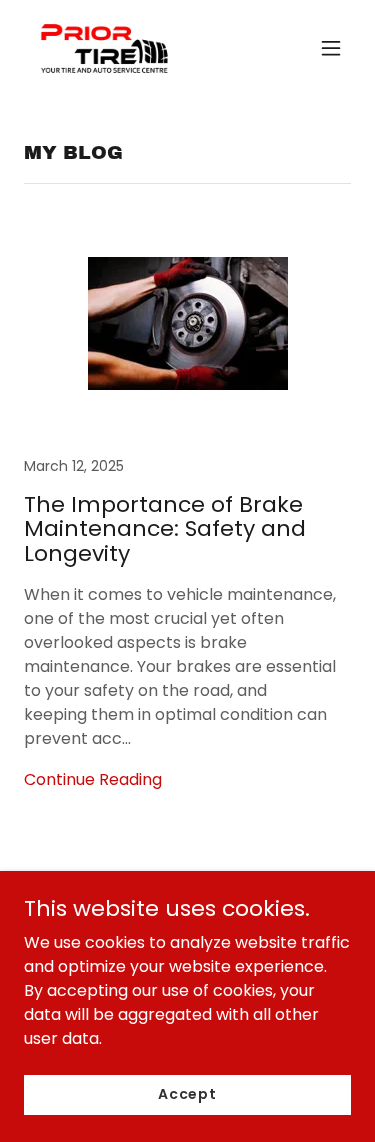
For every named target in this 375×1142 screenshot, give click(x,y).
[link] (103, 48)
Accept (187, 1094)
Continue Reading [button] (93, 779)
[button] (331, 48)
